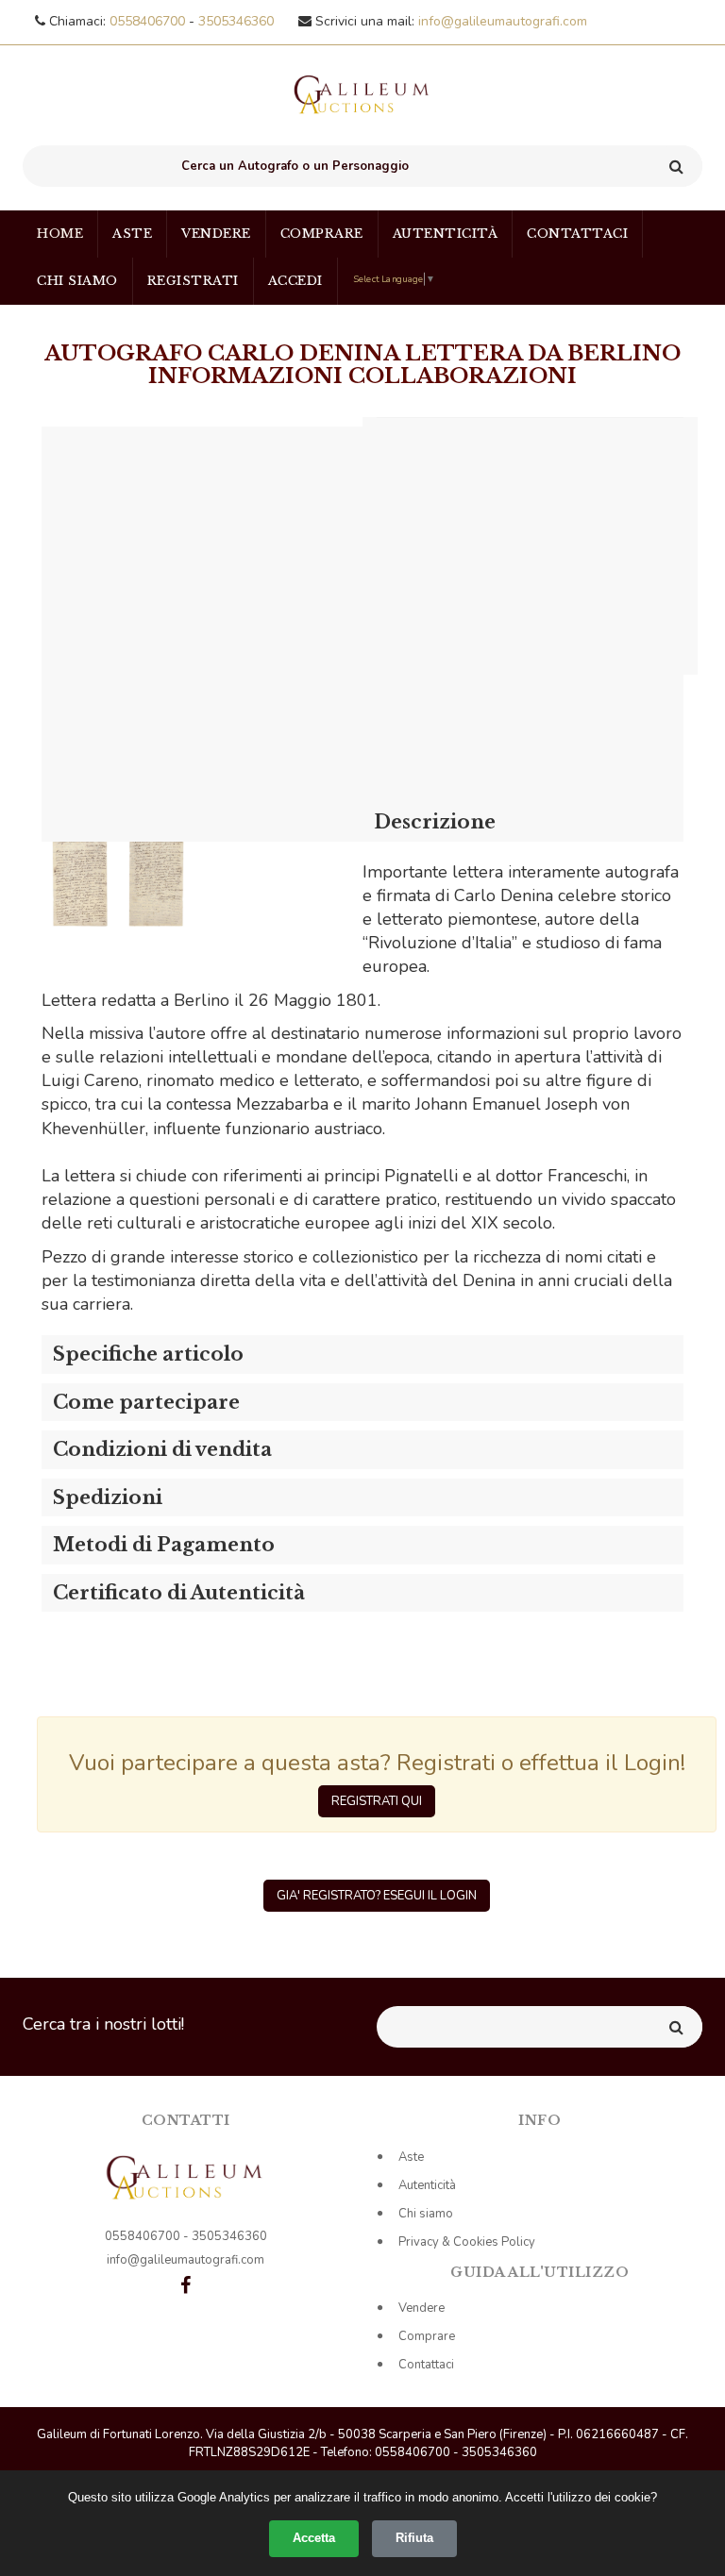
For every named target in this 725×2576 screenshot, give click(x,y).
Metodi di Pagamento (164, 1545)
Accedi (295, 281)
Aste (132, 234)
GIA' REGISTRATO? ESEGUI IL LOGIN (377, 1896)
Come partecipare (146, 1402)
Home (60, 234)
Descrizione (435, 822)
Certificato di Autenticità (179, 1593)
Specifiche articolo (148, 1354)
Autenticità (446, 234)
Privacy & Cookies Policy (467, 2242)
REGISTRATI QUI (377, 1801)
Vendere (216, 234)
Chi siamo (77, 281)
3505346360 (236, 21)
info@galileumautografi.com (503, 21)
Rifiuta (414, 2538)
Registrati (193, 281)
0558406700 (149, 21)
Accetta (314, 2538)
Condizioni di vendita (162, 1449)
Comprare (322, 234)
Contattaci (577, 234)
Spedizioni (108, 1497)
